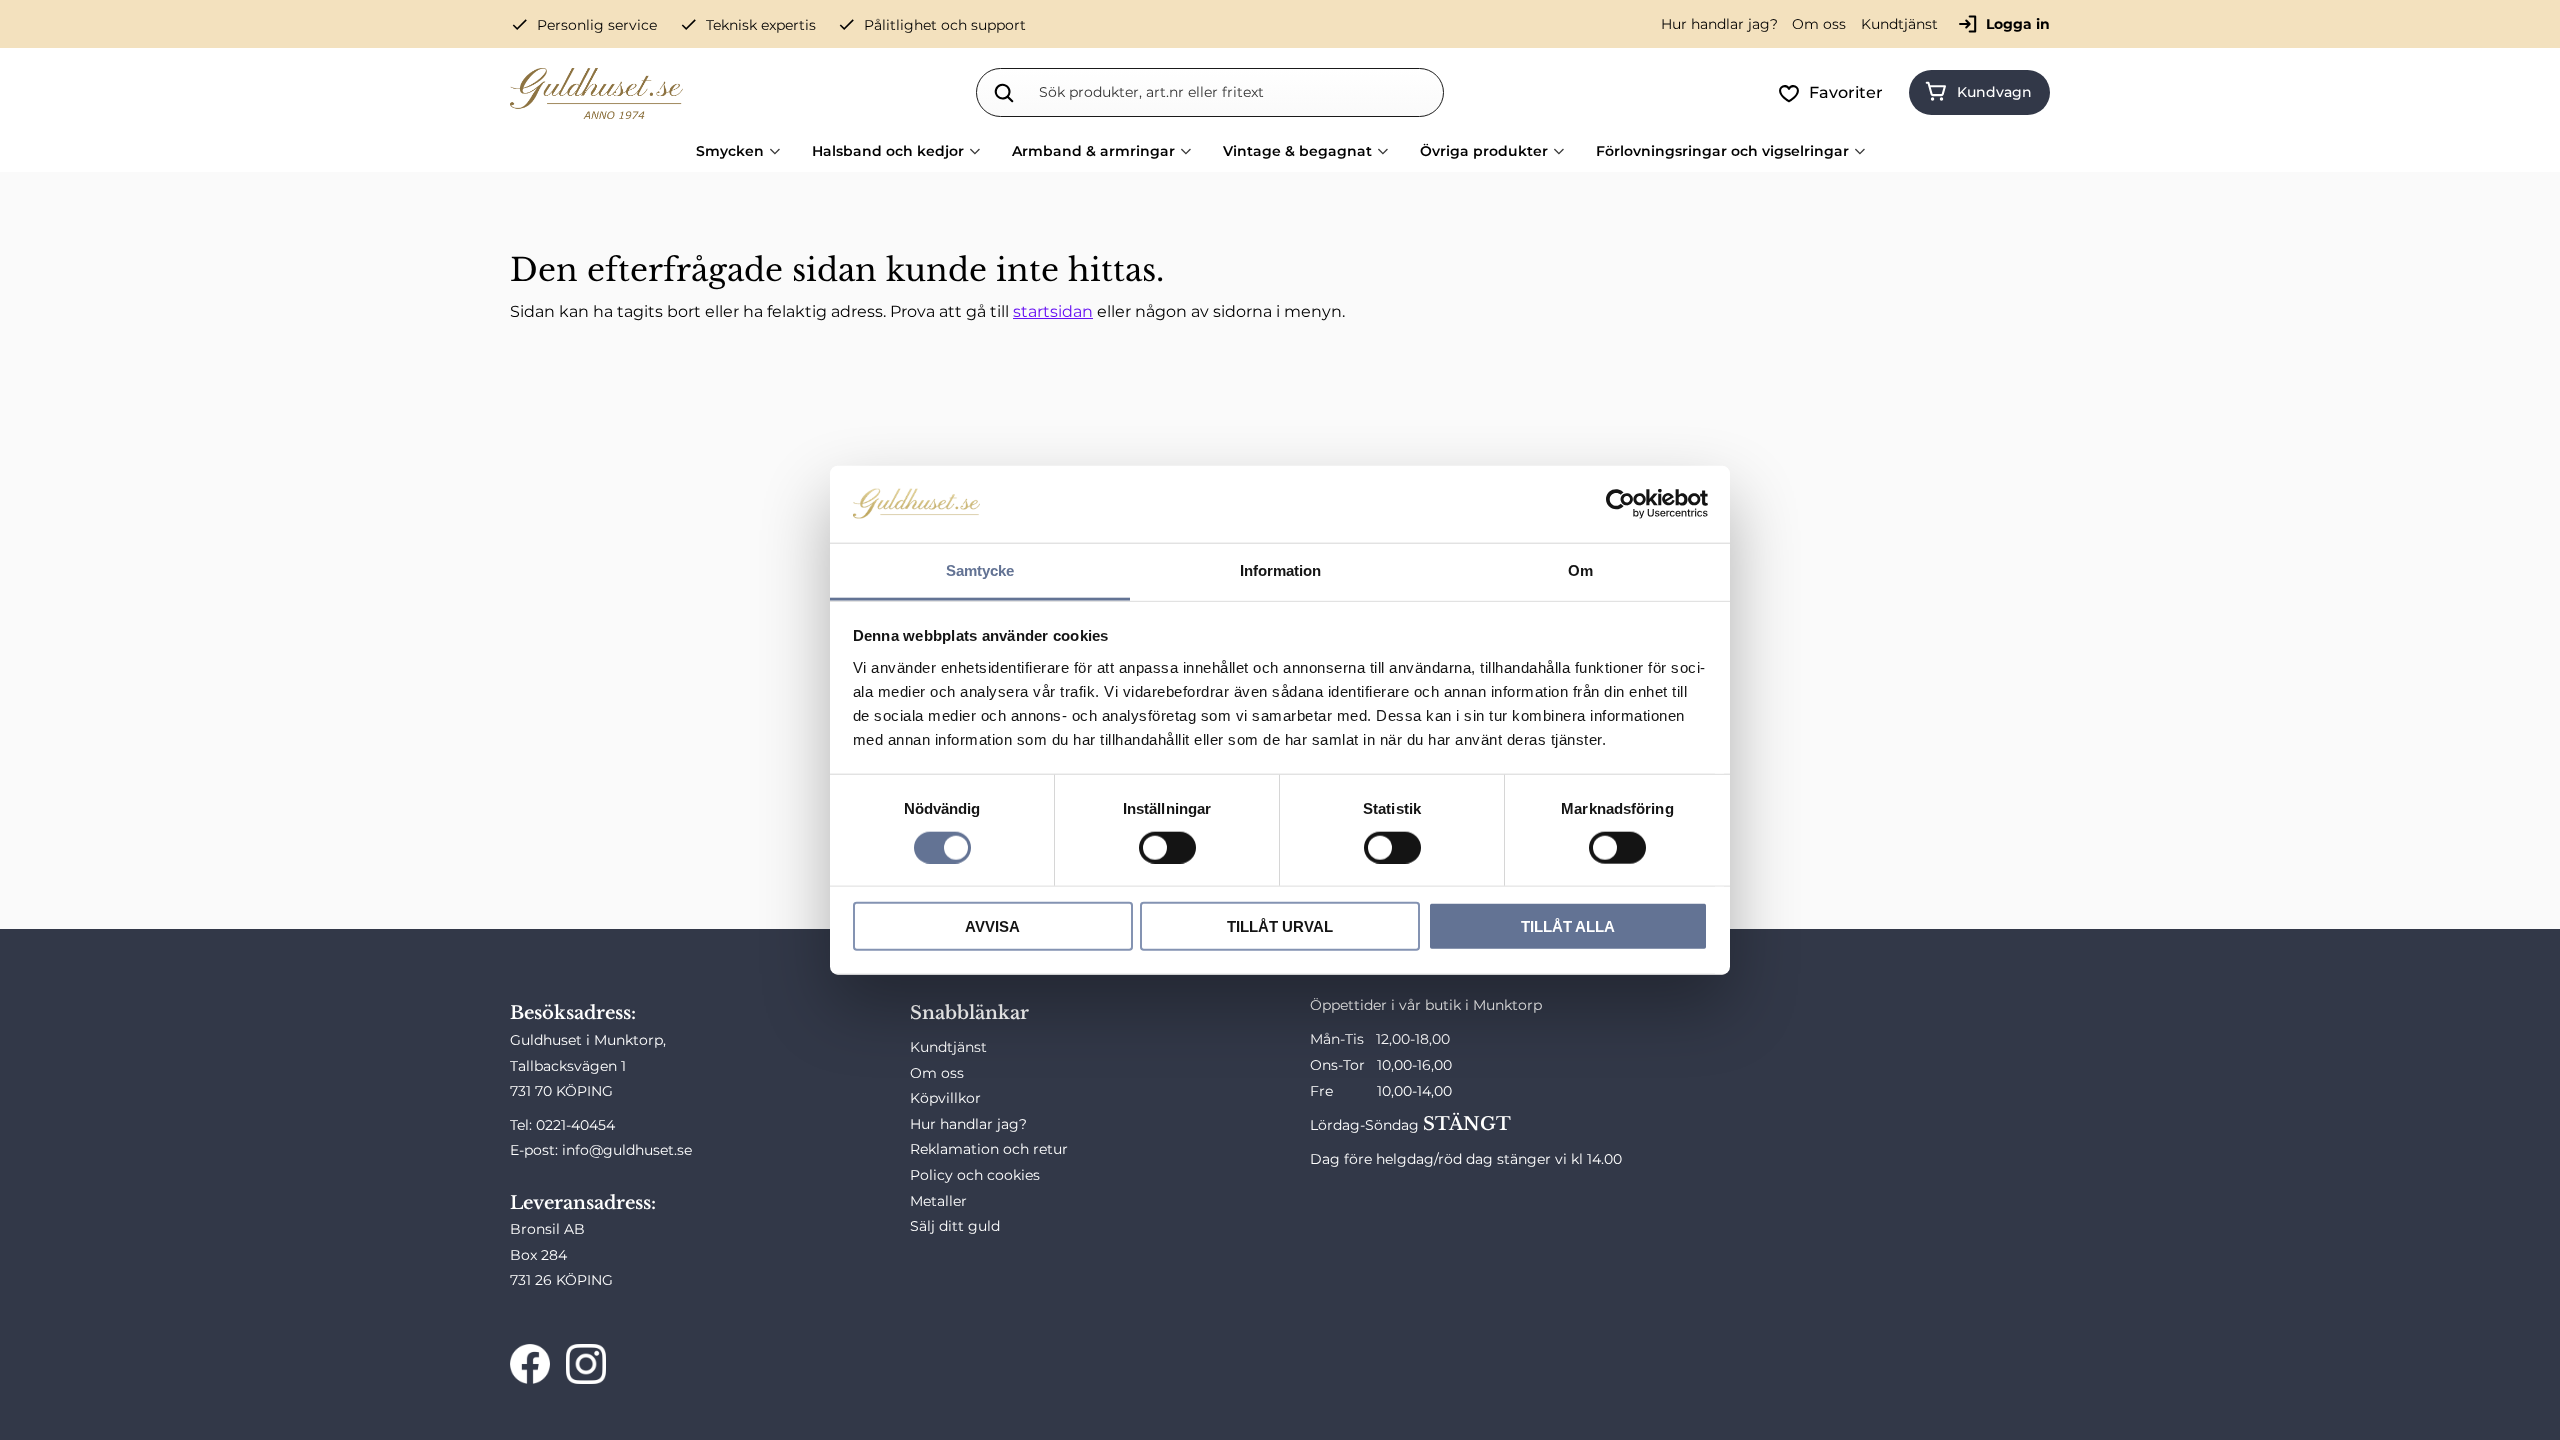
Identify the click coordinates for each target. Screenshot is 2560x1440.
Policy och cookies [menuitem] (975, 1175)
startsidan (1053, 311)
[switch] (1167, 847)
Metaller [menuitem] (938, 1201)
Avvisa (992, 926)
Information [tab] (1280, 570)
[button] (1834, 93)
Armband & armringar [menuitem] (1093, 151)
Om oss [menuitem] (1819, 24)
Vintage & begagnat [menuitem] (1297, 151)
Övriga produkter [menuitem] (1484, 151)
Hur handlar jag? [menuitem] (1719, 24)
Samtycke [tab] (980, 570)
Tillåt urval (1280, 926)
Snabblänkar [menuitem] (969, 1013)
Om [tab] (1580, 570)
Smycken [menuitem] (730, 151)
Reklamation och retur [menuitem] (989, 1149)
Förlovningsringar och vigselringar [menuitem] (1722, 151)
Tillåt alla (1568, 926)
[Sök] (1004, 92)
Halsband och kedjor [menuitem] (888, 151)
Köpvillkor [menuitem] (945, 1098)
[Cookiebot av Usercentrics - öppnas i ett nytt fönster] (1620, 504)
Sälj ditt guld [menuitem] (955, 1226)
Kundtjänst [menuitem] (1899, 24)
